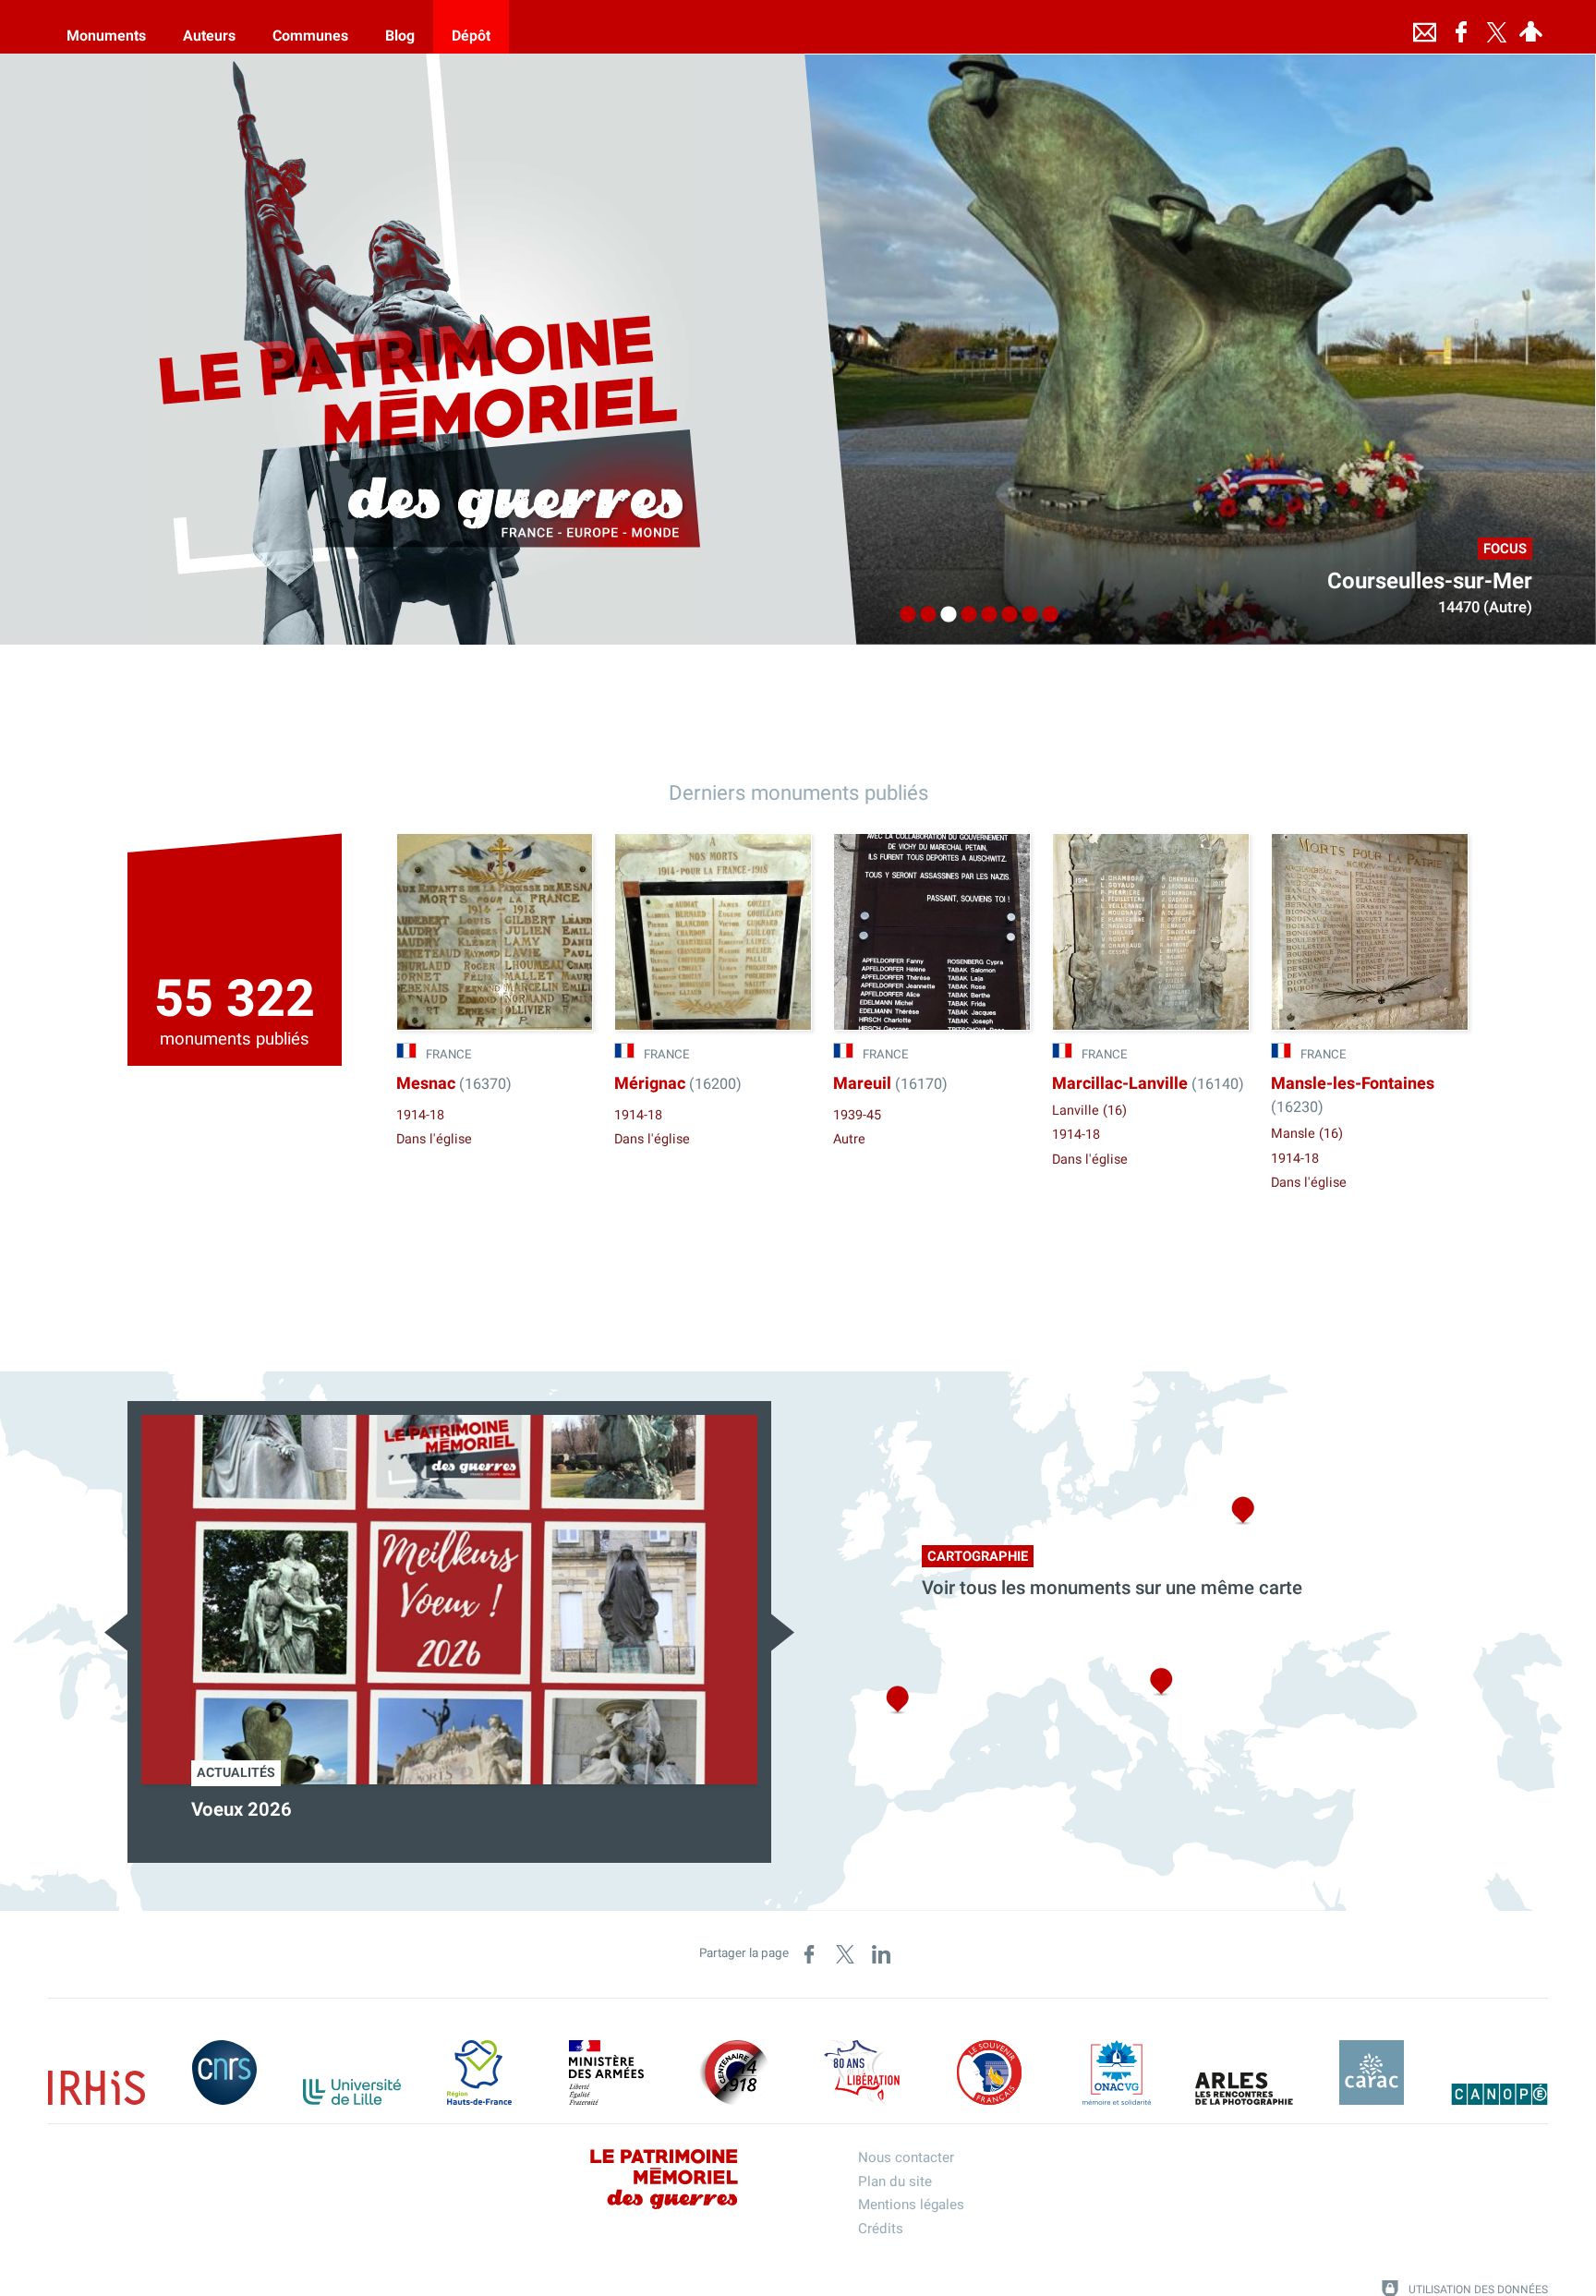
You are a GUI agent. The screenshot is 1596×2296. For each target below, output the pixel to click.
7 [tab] (1025, 615)
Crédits (881, 2229)
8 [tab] (1046, 615)
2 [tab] (924, 615)
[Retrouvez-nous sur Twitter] (1496, 27)
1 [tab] (903, 615)
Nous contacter (906, 2157)
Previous (116, 1632)
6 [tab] (1005, 615)
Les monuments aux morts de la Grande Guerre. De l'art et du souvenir (444, 1822)
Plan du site (895, 2181)
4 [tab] (964, 615)
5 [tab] (985, 615)
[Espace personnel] (1530, 27)
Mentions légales (911, 2205)
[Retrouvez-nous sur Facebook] (1461, 27)
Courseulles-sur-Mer (1430, 581)
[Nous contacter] (1424, 27)
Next (783, 1632)
